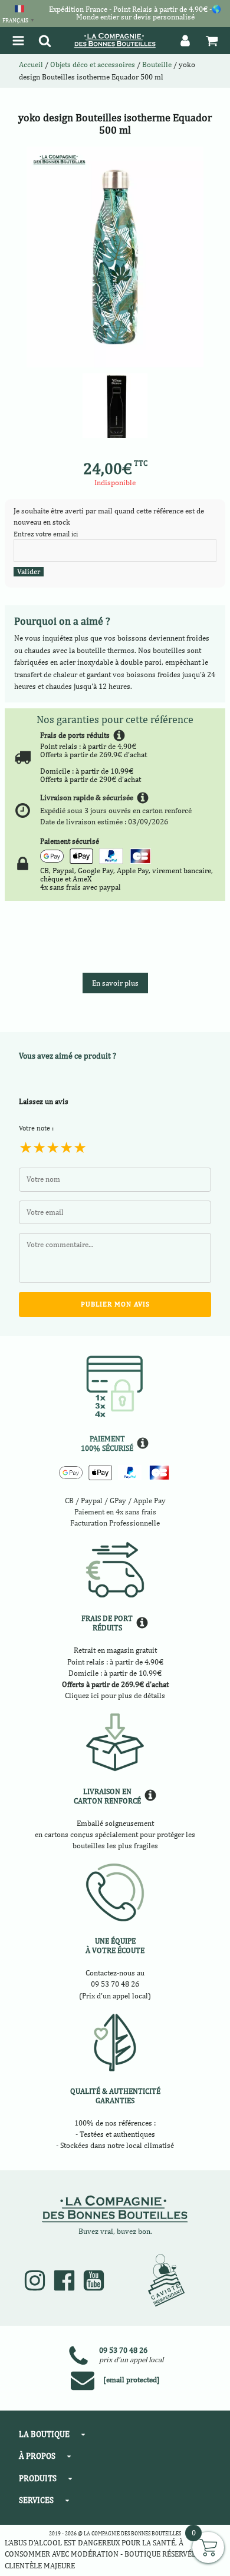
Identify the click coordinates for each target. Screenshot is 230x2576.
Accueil (31, 64)
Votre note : (36, 1128)
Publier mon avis (115, 1304)
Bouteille (157, 64)
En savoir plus (115, 983)
